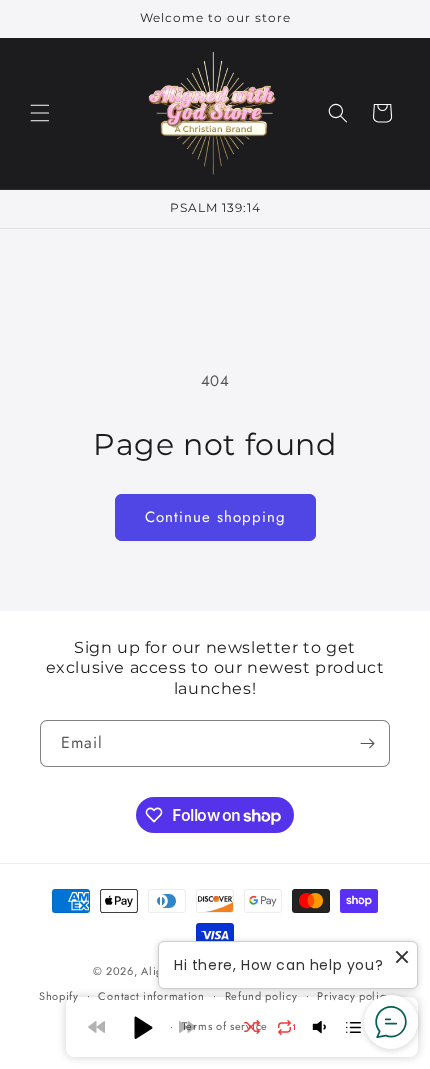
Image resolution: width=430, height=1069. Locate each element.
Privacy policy (354, 996)
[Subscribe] (367, 743)
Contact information (151, 996)
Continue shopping (215, 517)
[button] (40, 113)
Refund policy (261, 996)
